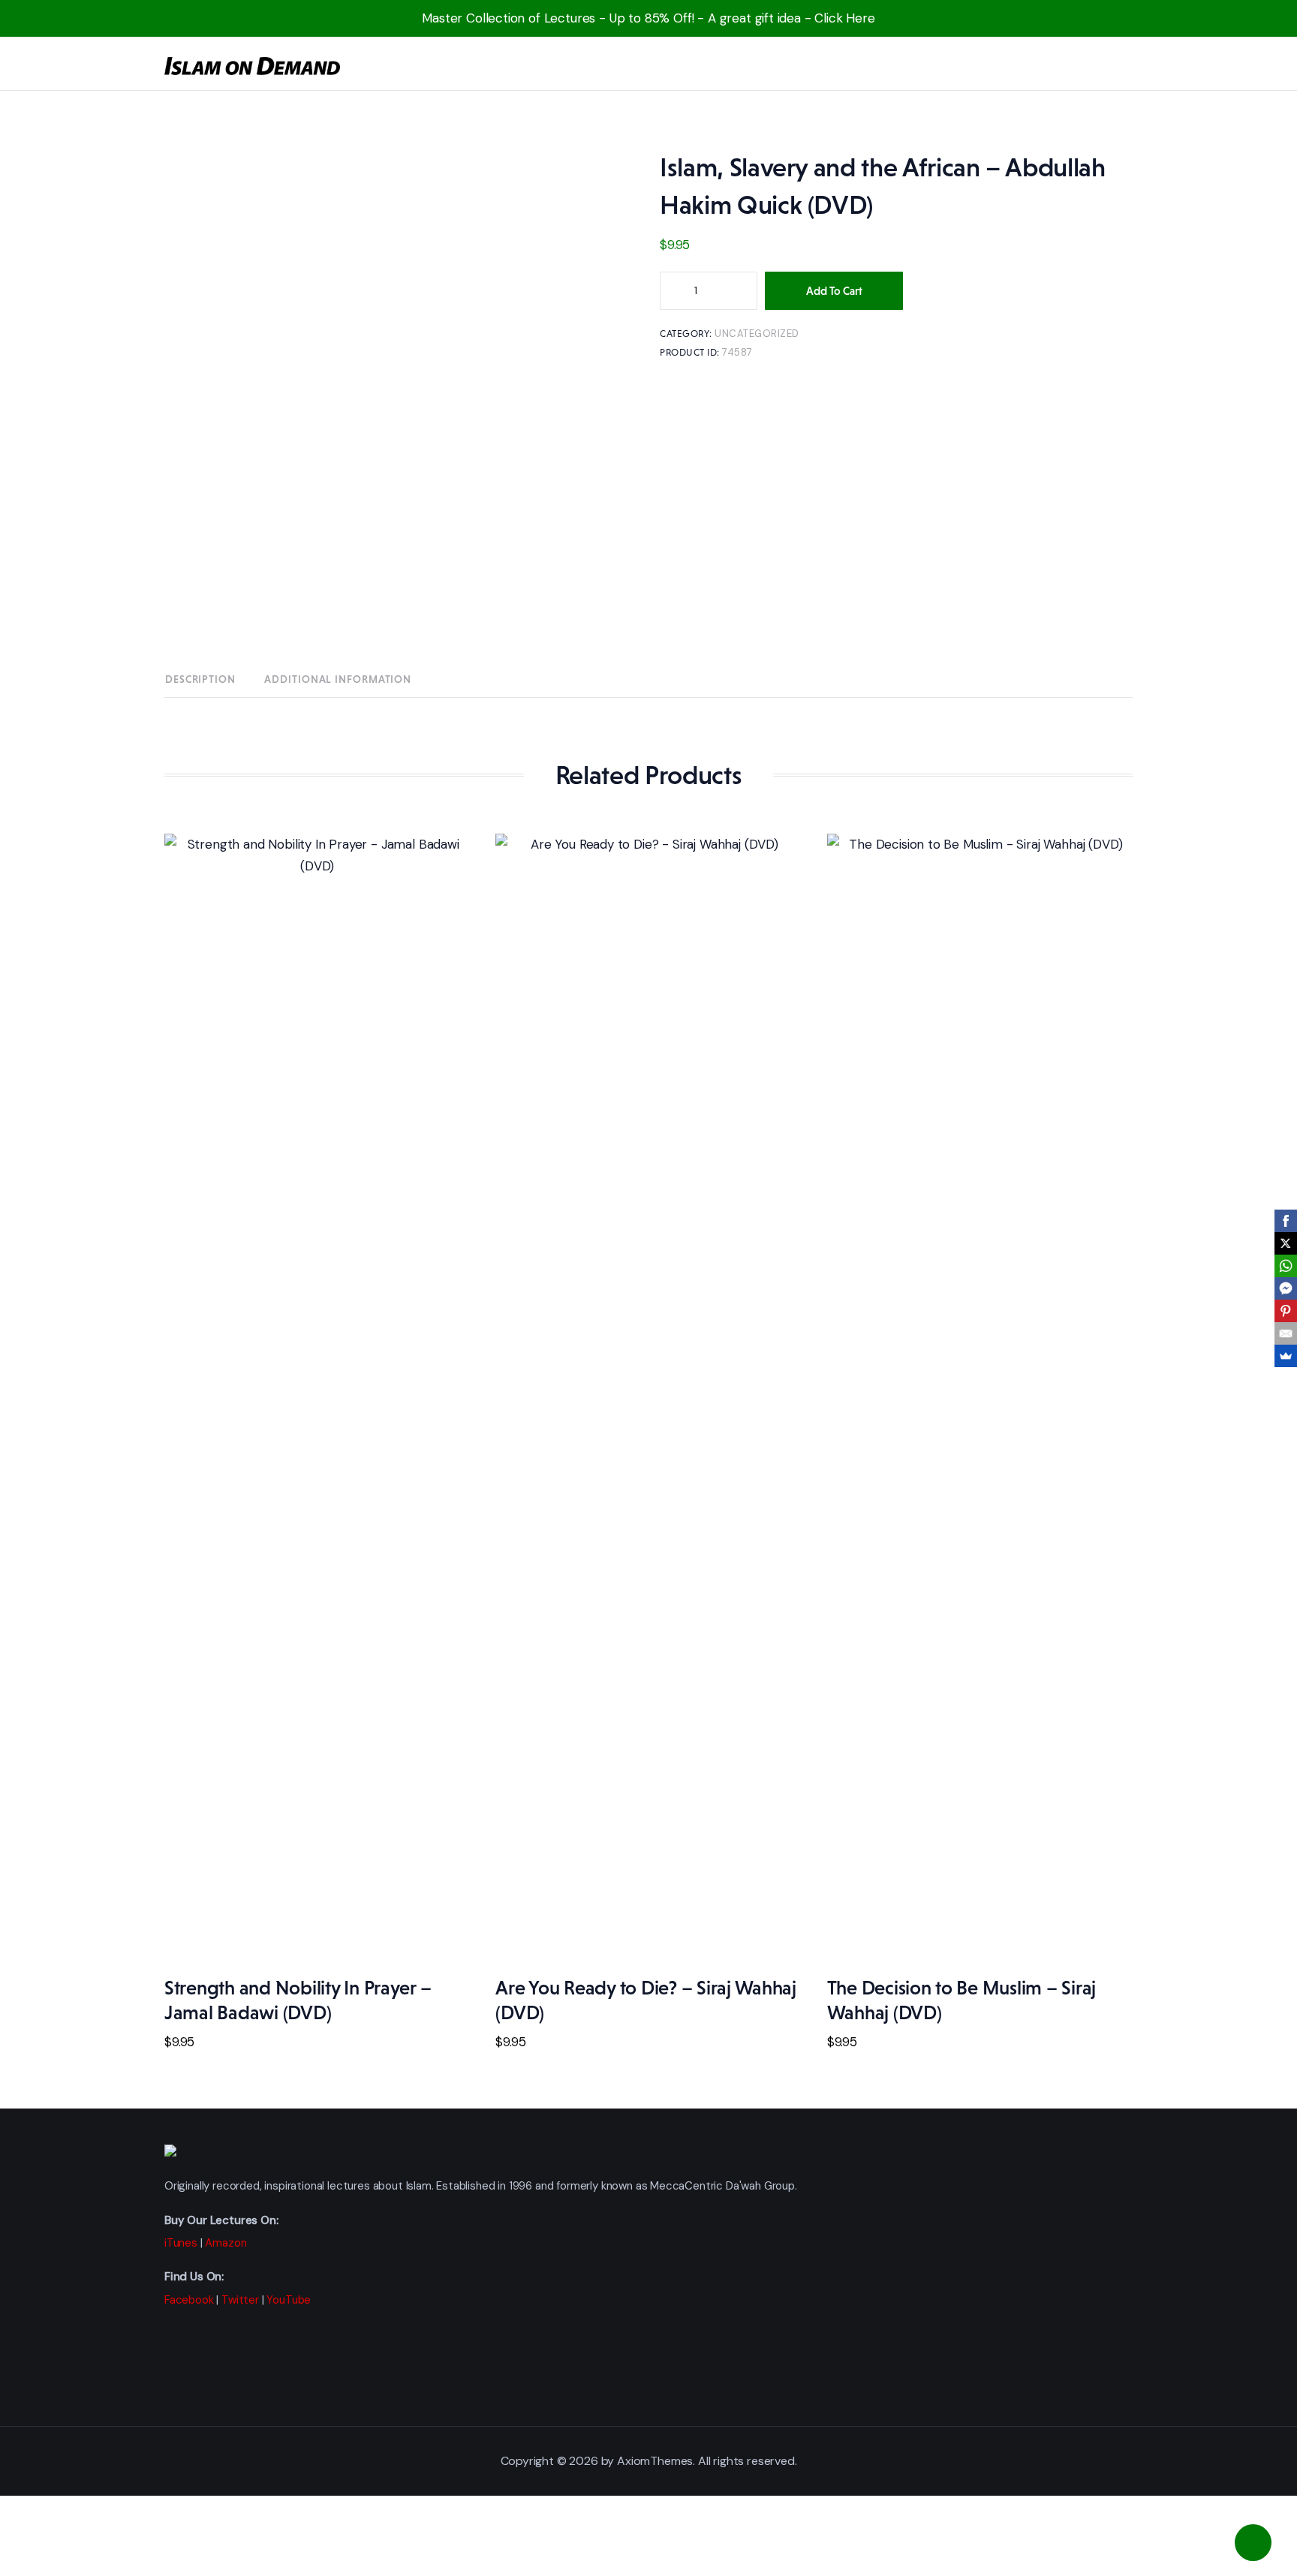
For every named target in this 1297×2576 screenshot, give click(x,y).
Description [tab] (200, 679)
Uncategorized (757, 334)
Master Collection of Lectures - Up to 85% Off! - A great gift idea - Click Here (648, 18)
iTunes (181, 2243)
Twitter (240, 2300)
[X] (1286, 1243)
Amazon (226, 2243)
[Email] (1286, 1333)
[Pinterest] (1286, 1311)
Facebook (189, 2300)
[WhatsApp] (1286, 1266)
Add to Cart (834, 291)
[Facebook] (1286, 1221)
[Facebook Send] (1286, 1288)
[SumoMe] (1286, 1356)
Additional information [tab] (338, 679)
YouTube (289, 2300)
